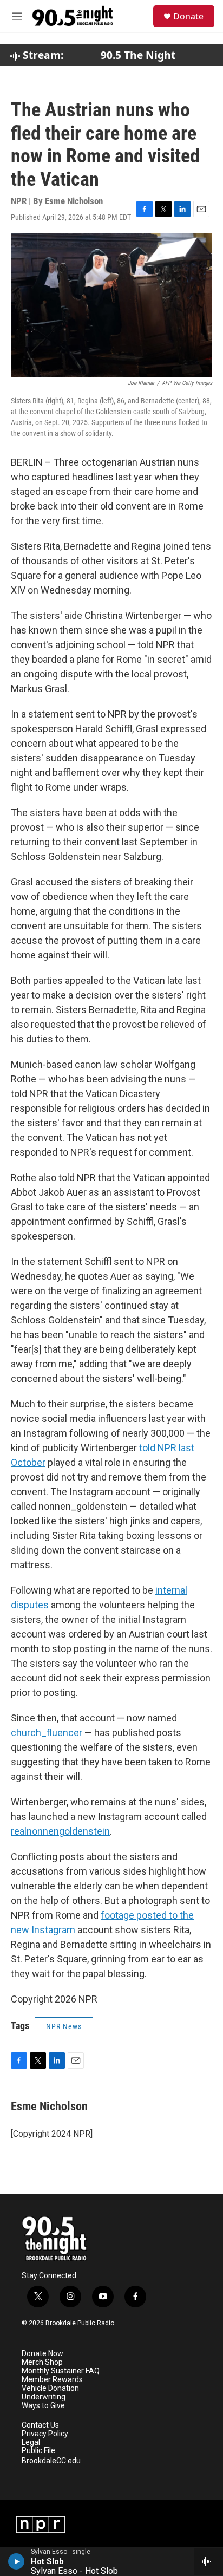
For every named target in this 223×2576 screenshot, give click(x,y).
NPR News (64, 2026)
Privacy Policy (45, 2434)
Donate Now (42, 2354)
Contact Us (40, 2425)
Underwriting (44, 2397)
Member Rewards (52, 2380)
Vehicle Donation (50, 2388)
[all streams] (209, 2561)
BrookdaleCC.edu (51, 2461)
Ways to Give (43, 2406)
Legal (31, 2443)
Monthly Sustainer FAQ (61, 2371)
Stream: (42, 55)
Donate (188, 16)
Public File (38, 2451)
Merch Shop (42, 2362)
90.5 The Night (138, 55)
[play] (17, 2561)
